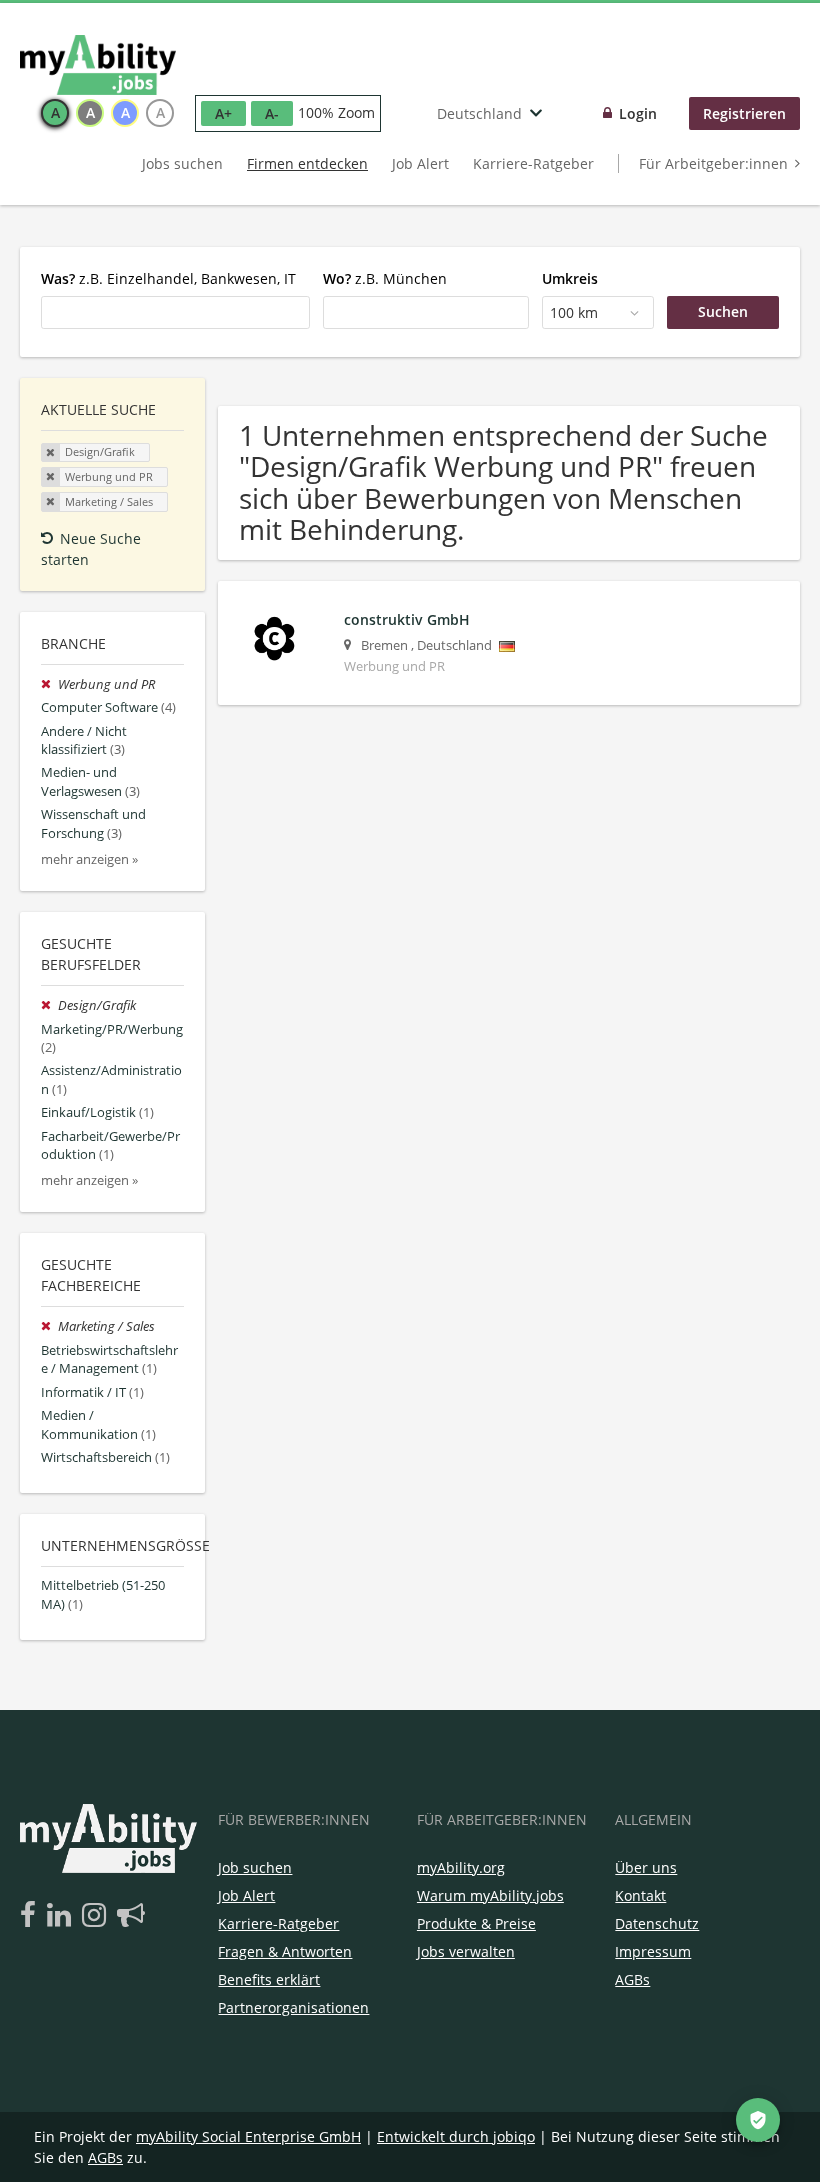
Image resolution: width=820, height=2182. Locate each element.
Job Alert (420, 163)
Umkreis (570, 278)
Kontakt (640, 1895)
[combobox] (175, 312)
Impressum (653, 1951)
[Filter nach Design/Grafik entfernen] (49, 1005)
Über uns (646, 1867)
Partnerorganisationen (293, 2007)
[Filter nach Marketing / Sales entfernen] (49, 1326)
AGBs (632, 1979)
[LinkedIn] (62, 1916)
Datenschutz (657, 1923)
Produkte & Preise (476, 1923)
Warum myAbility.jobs (490, 1895)
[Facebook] (31, 1916)
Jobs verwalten (466, 1951)
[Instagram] (97, 1916)
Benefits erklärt (269, 1979)
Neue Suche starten (91, 549)
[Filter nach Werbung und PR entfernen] (49, 684)
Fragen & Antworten (285, 1951)
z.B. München (385, 278)
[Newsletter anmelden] (131, 1916)
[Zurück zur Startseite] (98, 65)
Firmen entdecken (307, 163)
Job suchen (255, 1867)
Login (638, 113)
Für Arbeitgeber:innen (713, 163)
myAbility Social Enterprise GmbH (248, 2136)
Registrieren (744, 113)
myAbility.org (461, 1867)
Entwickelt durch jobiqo (456, 2136)
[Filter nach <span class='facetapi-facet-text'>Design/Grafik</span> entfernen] (51, 453)
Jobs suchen (182, 163)
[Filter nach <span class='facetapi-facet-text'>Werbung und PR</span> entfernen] (51, 477)
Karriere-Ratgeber (533, 163)
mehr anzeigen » (89, 859)
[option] (55, 113)
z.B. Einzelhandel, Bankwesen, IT (168, 278)
